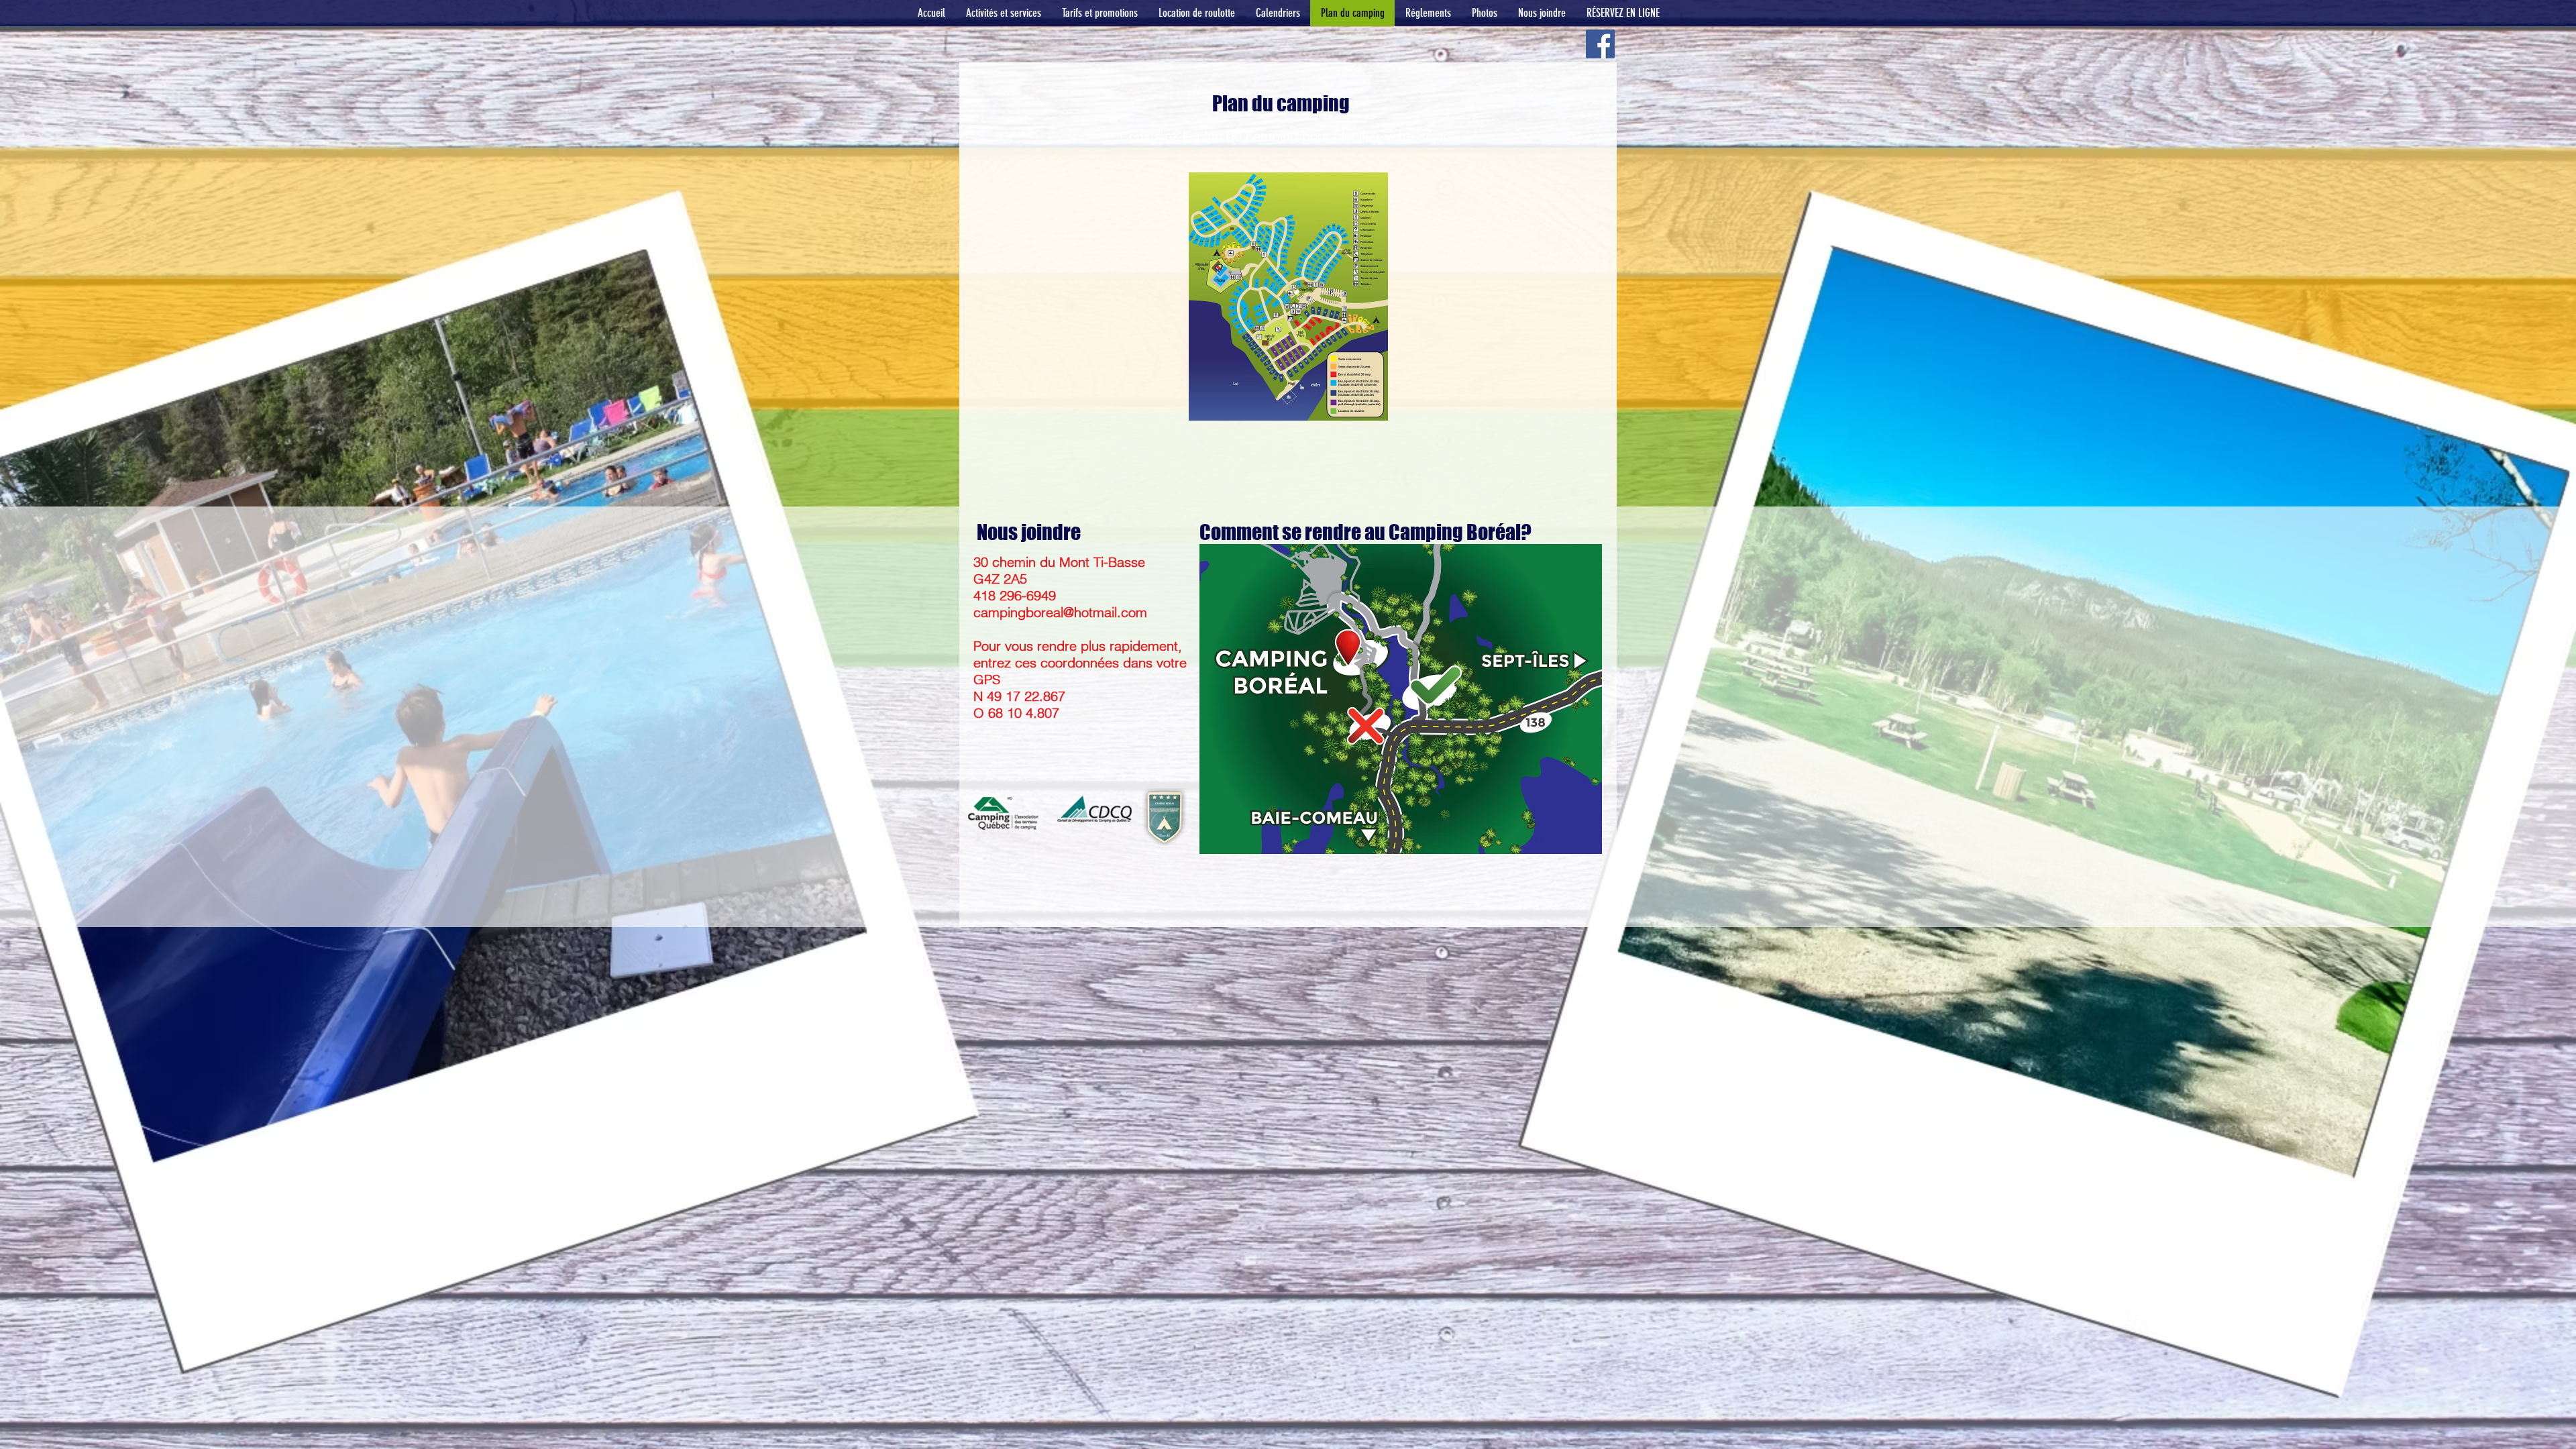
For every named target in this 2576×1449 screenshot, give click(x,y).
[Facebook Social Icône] (1600, 44)
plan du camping (1247, 136)
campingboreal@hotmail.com (1060, 612)
